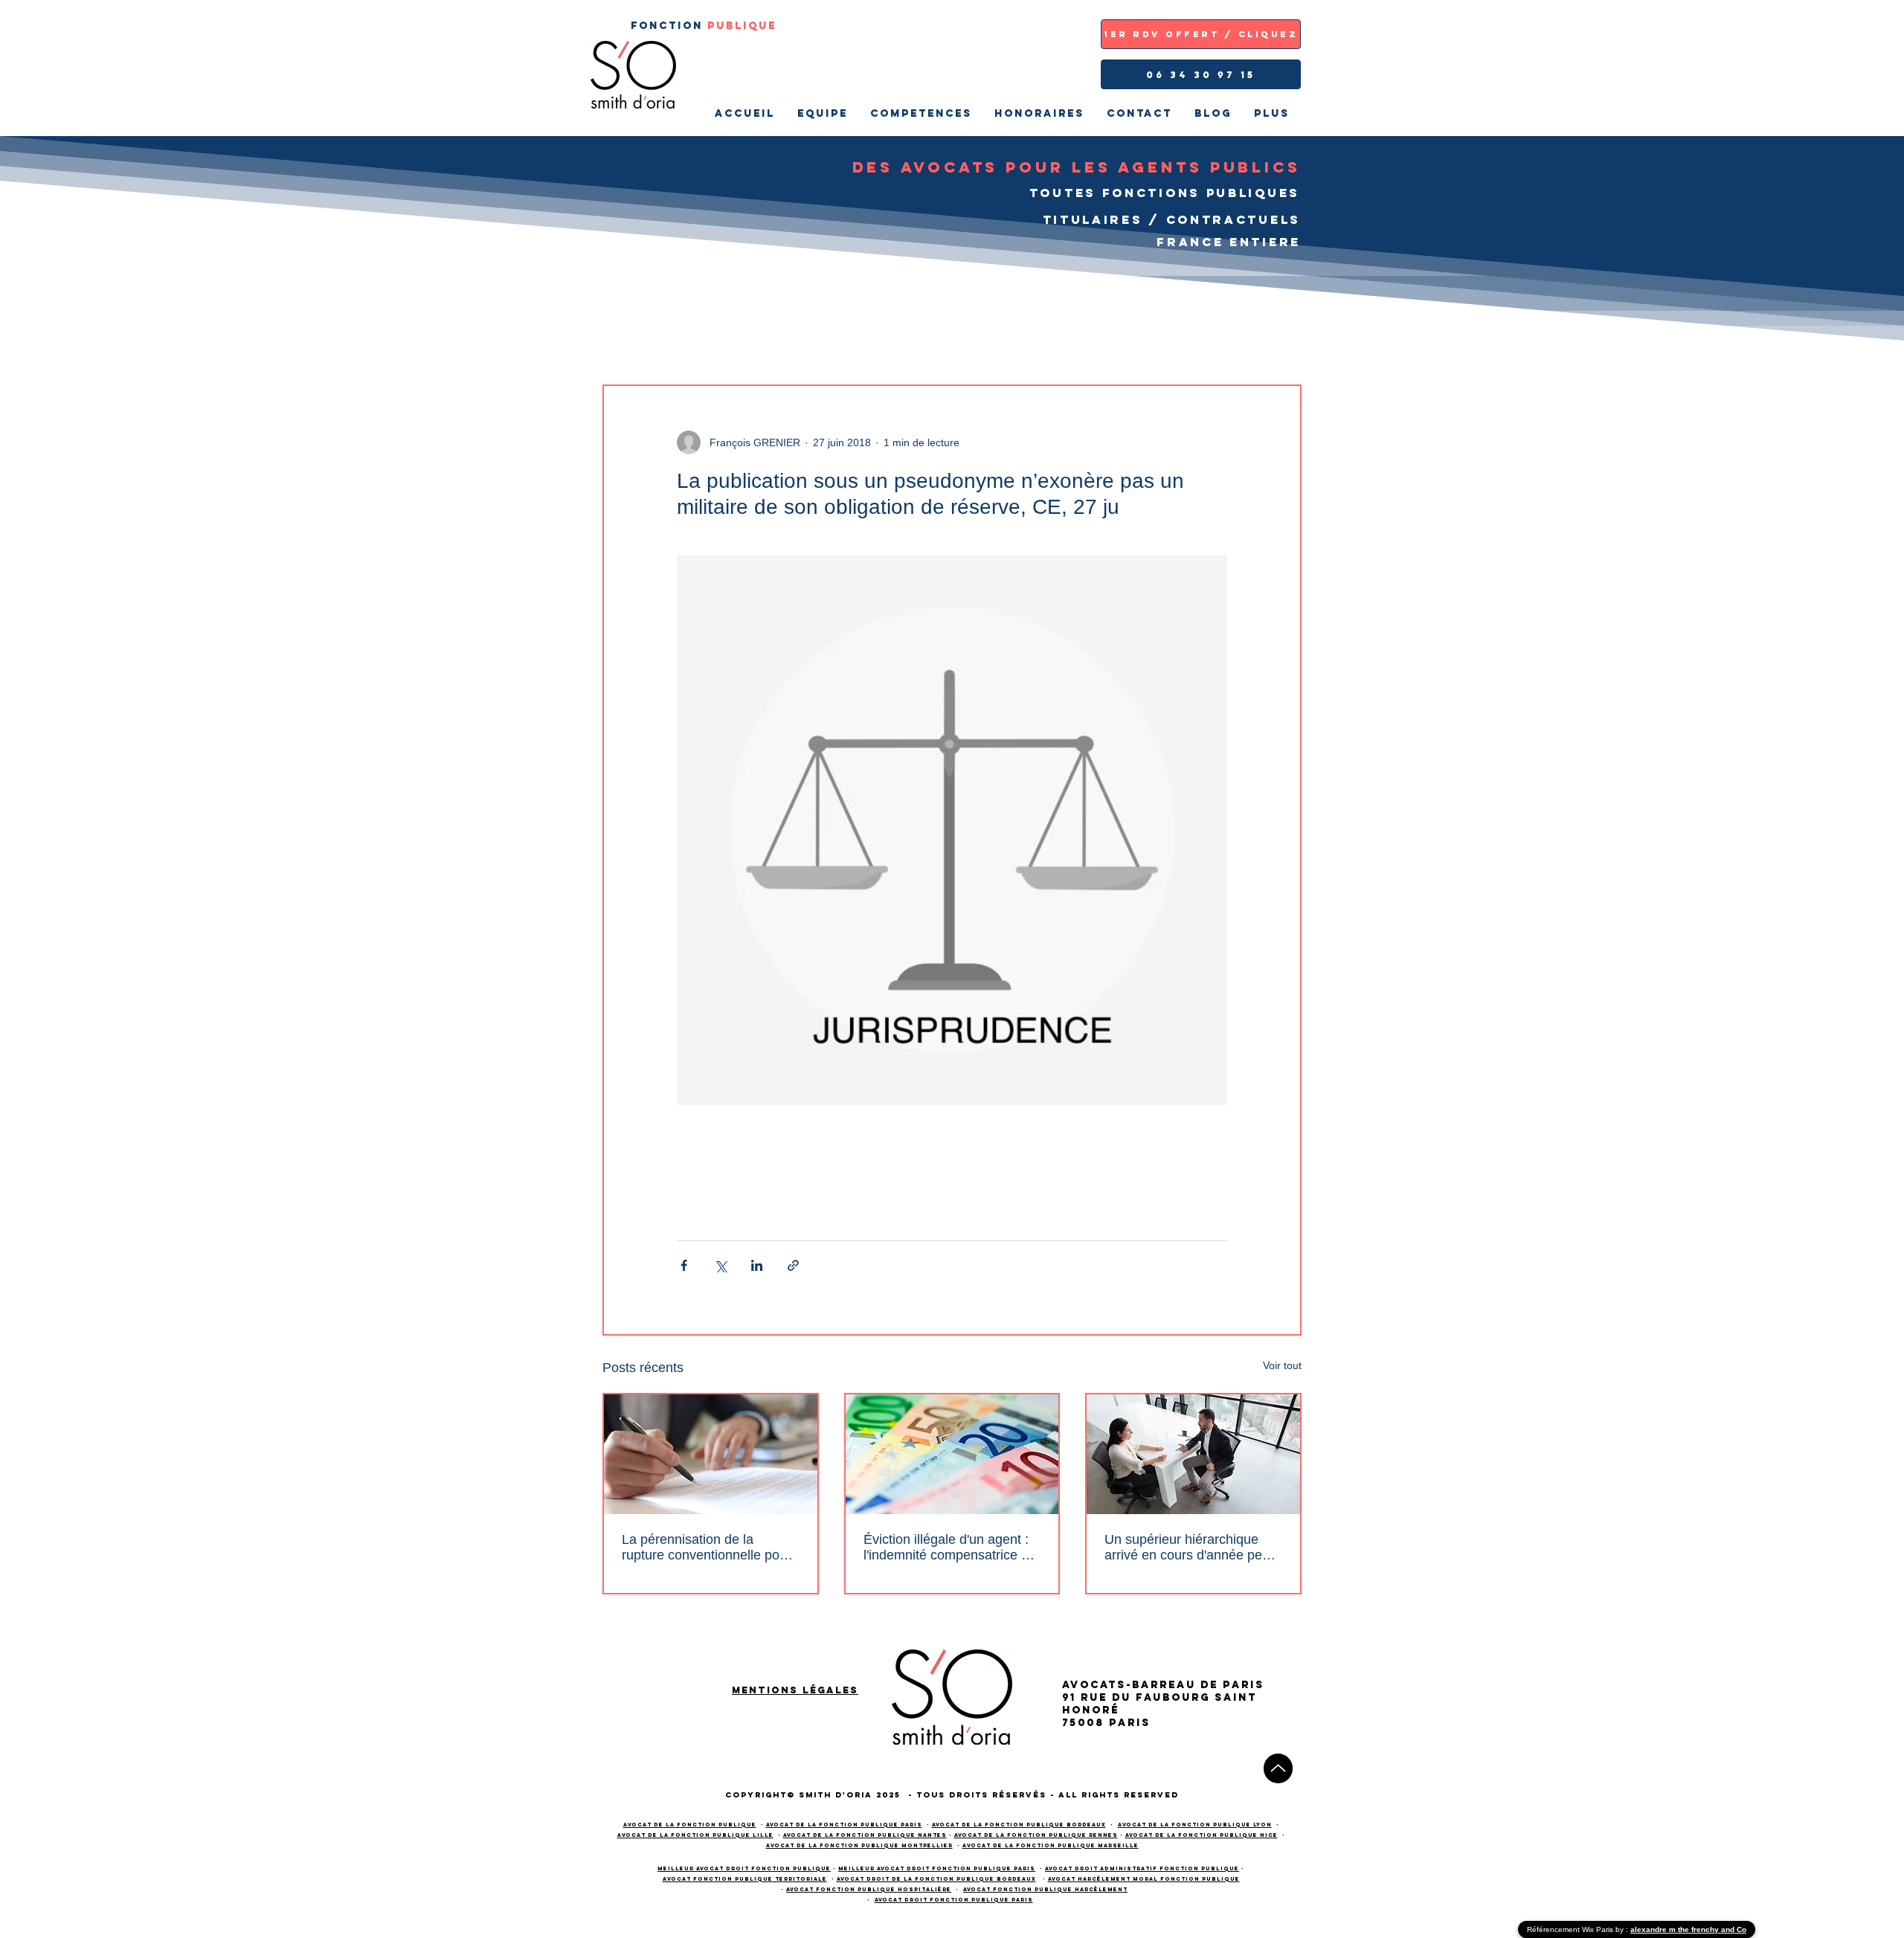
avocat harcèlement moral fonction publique (1144, 1879)
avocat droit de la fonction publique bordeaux (936, 1879)
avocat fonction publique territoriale (745, 1879)
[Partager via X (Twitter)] (720, 1265)
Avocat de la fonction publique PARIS (844, 1825)
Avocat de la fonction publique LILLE (695, 1835)
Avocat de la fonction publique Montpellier (859, 1845)
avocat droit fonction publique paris (954, 1900)
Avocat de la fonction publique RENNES (1036, 1835)
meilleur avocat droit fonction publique (744, 1868)
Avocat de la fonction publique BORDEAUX (1019, 1825)
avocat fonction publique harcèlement (1045, 1889)
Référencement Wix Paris (1571, 1929)
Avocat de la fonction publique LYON (1195, 1825)
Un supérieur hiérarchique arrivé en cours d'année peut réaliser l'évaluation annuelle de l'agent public (1189, 1548)
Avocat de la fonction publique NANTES (865, 1835)
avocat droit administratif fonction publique (1142, 1868)
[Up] (1278, 1768)
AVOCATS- (1097, 1685)
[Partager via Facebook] (684, 1265)
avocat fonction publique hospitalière (869, 1889)
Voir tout (1282, 1365)
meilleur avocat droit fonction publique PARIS (937, 1868)
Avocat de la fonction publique (690, 1825)
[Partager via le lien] (793, 1265)
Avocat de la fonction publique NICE (1202, 1835)
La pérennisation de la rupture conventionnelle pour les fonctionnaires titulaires (707, 1548)
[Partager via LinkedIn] (757, 1265)
